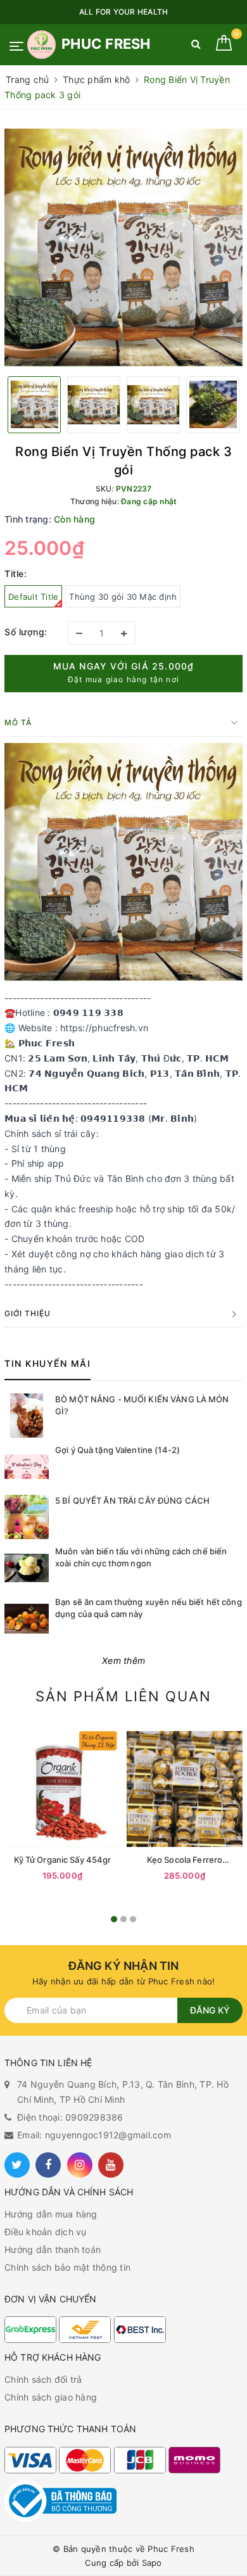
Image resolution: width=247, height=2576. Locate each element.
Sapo (152, 2563)
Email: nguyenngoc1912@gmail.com (94, 2135)
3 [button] (133, 1919)
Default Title (33, 597)
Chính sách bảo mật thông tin (67, 2267)
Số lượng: (26, 632)
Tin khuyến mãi (47, 1363)
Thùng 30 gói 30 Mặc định (123, 597)
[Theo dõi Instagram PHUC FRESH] (80, 2165)
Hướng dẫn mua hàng (51, 2214)
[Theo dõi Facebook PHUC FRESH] (48, 2165)
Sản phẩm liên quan (123, 1696)
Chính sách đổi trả (43, 2379)
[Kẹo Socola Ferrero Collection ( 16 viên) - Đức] (185, 1789)
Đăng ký (210, 2010)
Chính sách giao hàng (51, 2397)
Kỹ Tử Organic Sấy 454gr (63, 1860)
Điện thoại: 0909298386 (70, 2117)
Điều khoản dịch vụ (46, 2232)
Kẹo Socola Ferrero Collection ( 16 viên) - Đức (185, 1860)
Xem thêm (123, 1660)
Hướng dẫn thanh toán (53, 2249)
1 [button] (114, 1919)
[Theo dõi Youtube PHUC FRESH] (111, 2165)
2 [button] (123, 1919)
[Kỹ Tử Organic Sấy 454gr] (62, 1789)
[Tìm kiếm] (196, 47)
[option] (123, 248)
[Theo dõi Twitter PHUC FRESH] (17, 2165)
